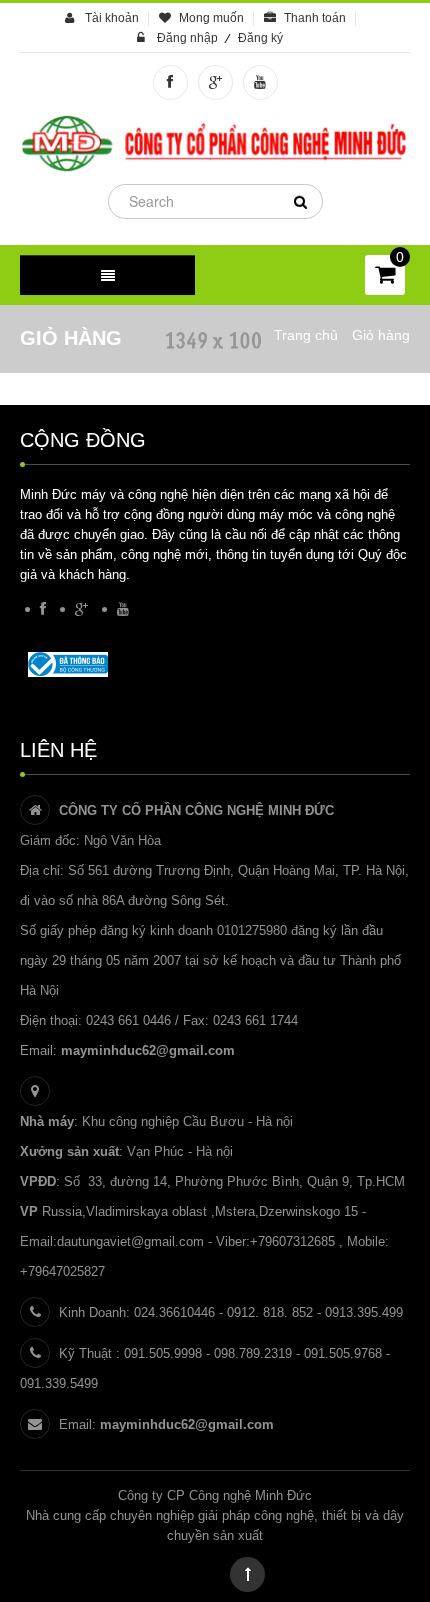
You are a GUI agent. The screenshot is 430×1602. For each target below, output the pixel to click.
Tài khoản (112, 18)
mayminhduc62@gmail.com (148, 1050)
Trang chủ (306, 335)
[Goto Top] (247, 1574)
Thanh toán (315, 18)
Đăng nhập (187, 38)
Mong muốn (211, 18)
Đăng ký (260, 38)
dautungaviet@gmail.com (130, 1241)
